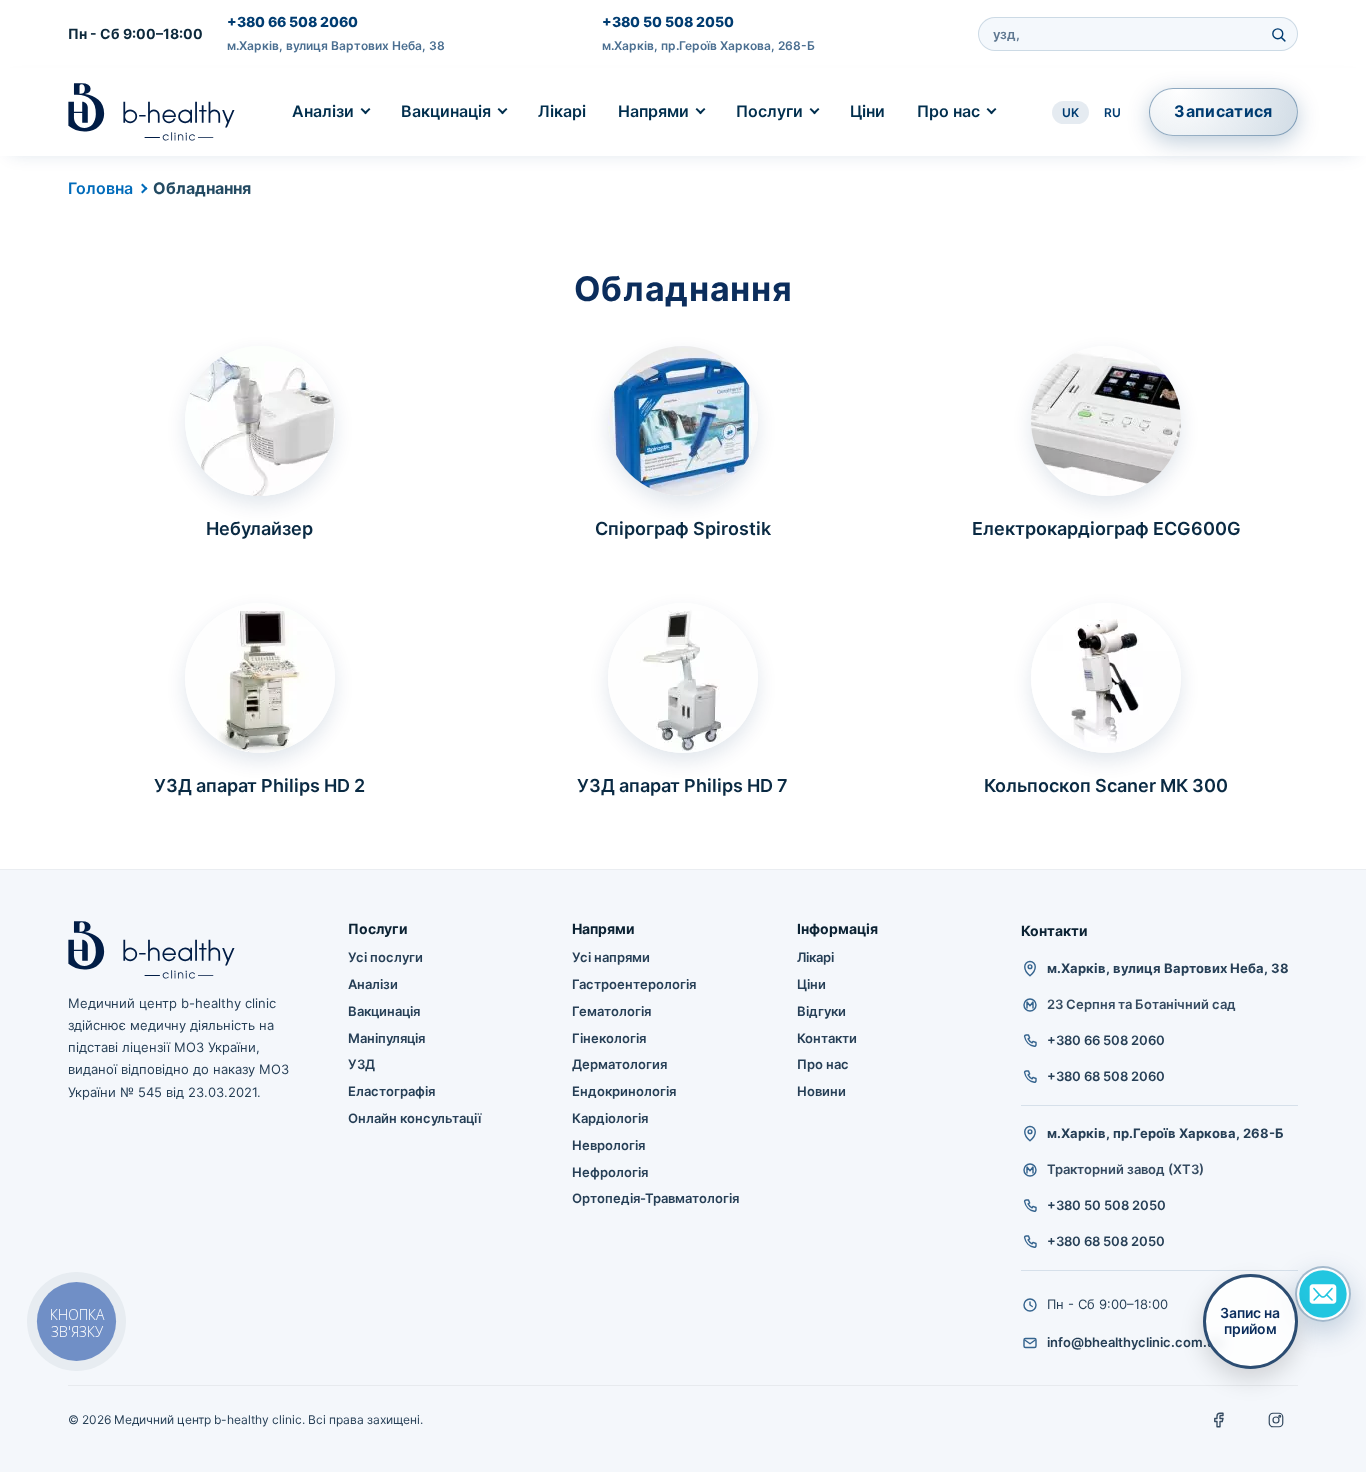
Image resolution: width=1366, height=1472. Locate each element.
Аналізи (323, 111)
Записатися (1223, 111)
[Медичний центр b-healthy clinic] (151, 112)
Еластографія (391, 1091)
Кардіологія (610, 1118)
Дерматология (619, 1064)
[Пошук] (1279, 34)
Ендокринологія (624, 1091)
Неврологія (608, 1145)
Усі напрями (611, 957)
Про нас (948, 111)
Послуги (769, 111)
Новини (821, 1091)
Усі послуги (385, 957)
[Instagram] (1276, 1420)
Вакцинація (446, 111)
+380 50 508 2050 (668, 21)
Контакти (827, 1038)
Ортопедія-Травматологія (655, 1198)
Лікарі (562, 111)
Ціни (867, 111)
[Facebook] (1220, 1420)
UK (1070, 112)
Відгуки (821, 1011)
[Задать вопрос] (1323, 1294)
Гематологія (611, 1011)
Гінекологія (609, 1038)
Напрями (653, 111)
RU (1112, 112)
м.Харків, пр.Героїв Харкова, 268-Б (708, 45)
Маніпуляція (386, 1038)
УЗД (361, 1064)
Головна (100, 188)
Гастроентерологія (634, 984)
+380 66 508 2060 (292, 21)
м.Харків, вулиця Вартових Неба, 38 (336, 45)
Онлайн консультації (414, 1118)
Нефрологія (610, 1172)
